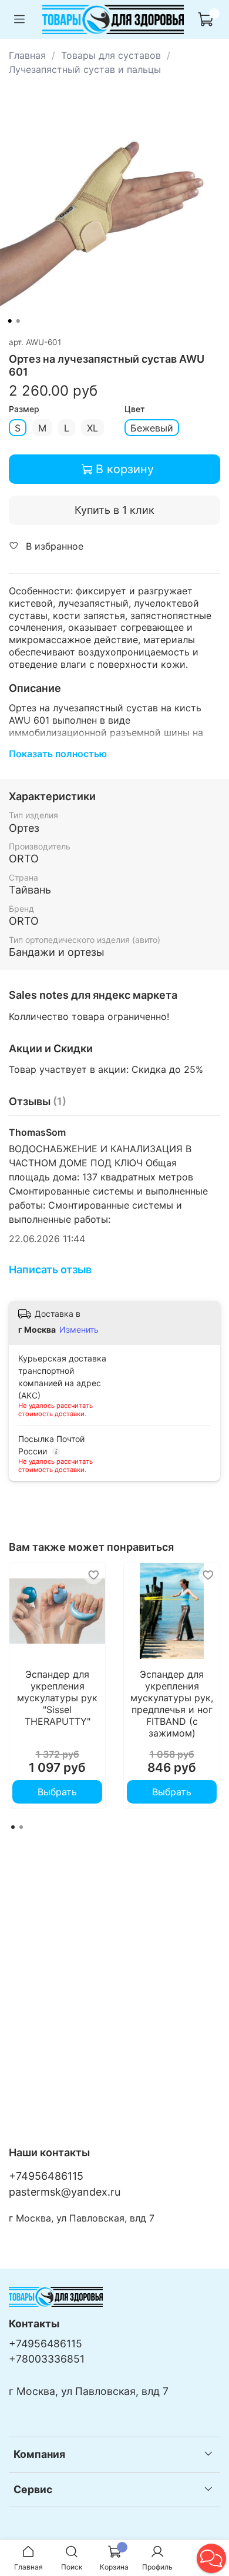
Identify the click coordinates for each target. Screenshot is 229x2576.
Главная (27, 55)
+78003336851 (47, 2359)
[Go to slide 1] (10, 321)
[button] (211, 2558)
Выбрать (57, 1792)
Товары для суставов (111, 55)
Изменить (79, 1329)
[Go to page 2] (21, 1827)
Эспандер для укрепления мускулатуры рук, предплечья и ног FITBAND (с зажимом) (172, 1704)
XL (92, 428)
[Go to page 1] (13, 1827)
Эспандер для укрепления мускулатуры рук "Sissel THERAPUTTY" (57, 1698)
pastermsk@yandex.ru (65, 2192)
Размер (24, 409)
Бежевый (152, 428)
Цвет (135, 409)
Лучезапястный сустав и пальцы (85, 69)
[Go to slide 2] (18, 321)
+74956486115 (46, 2176)
